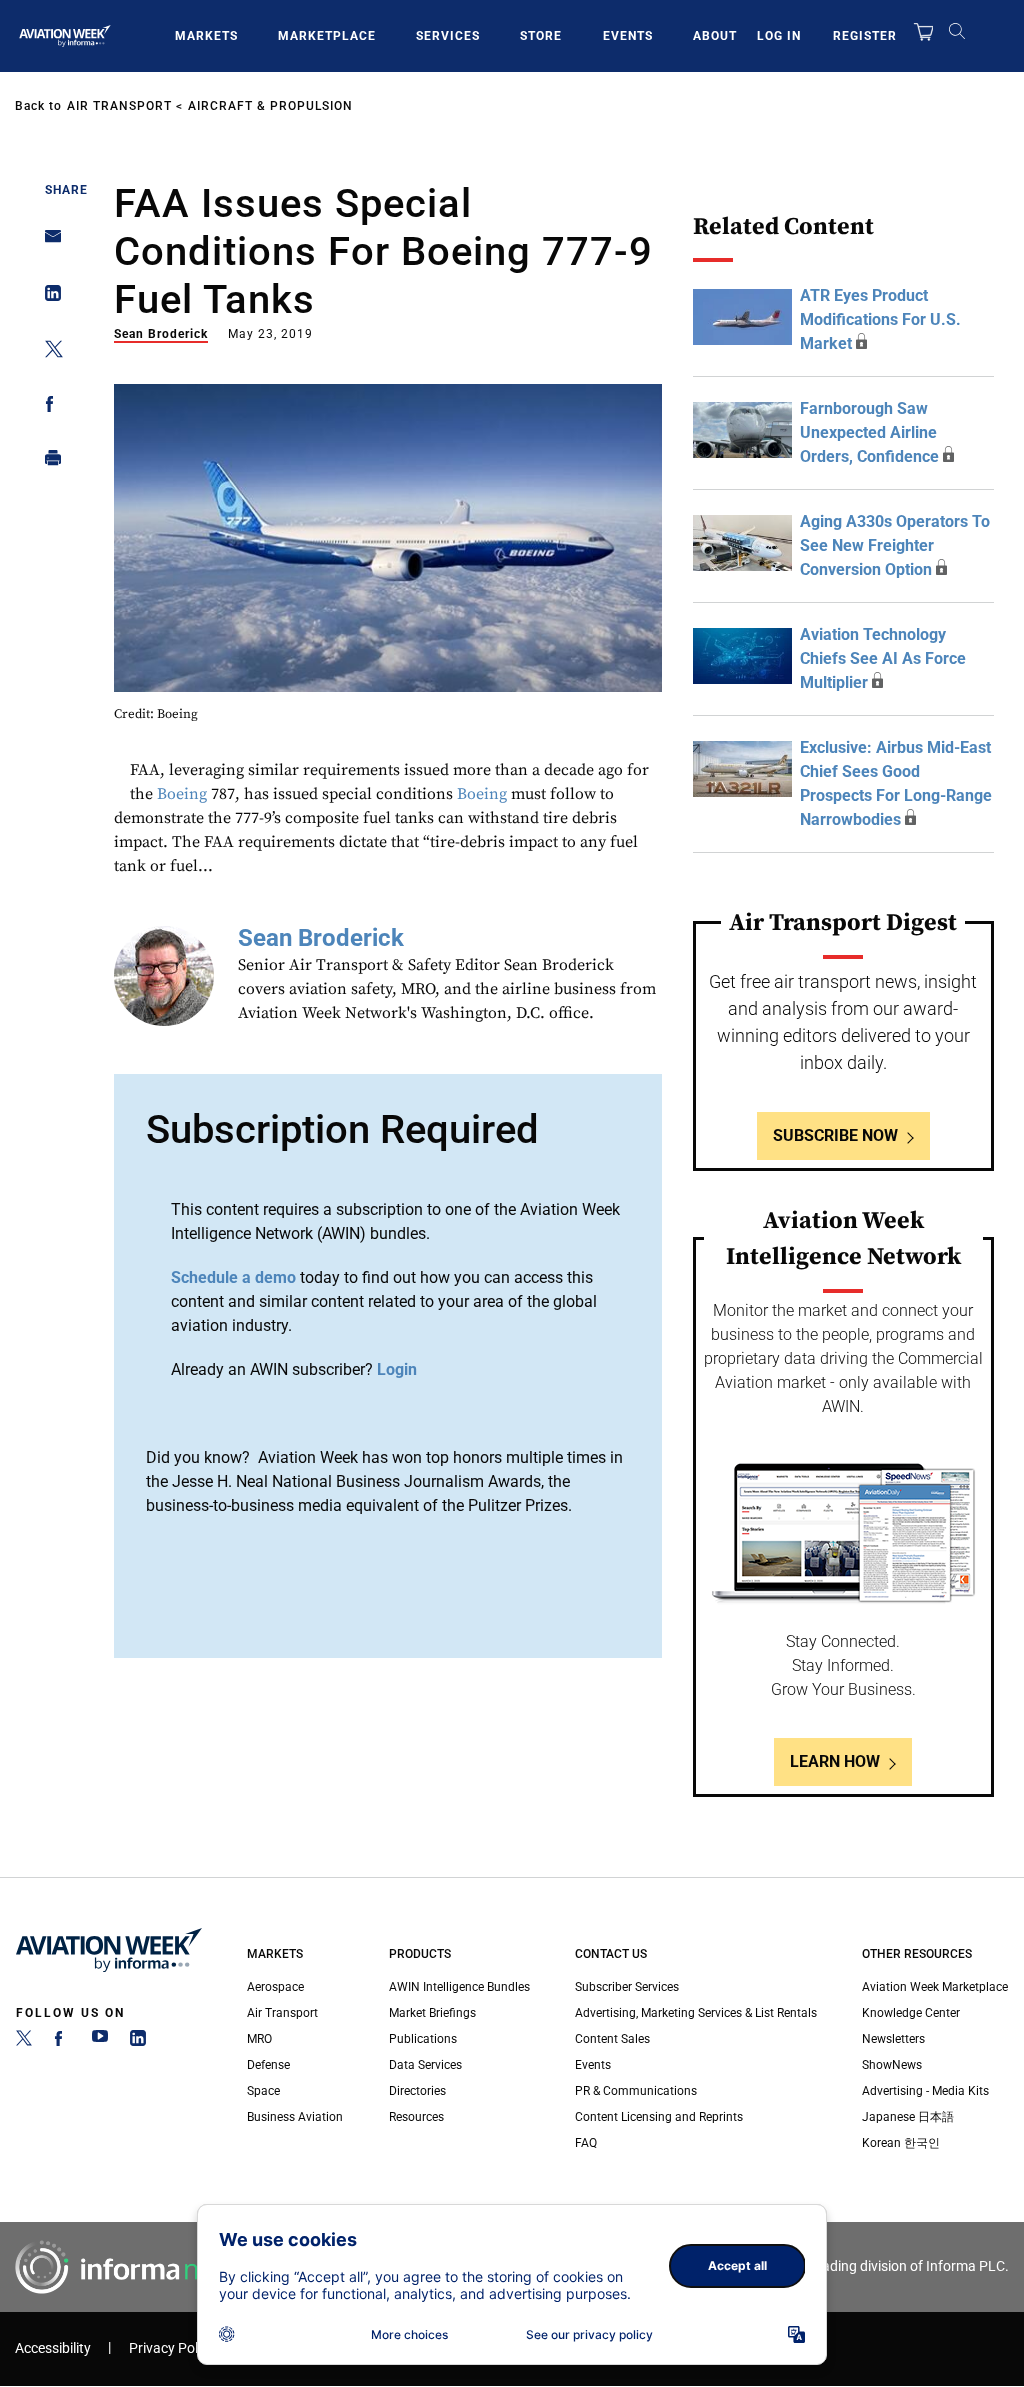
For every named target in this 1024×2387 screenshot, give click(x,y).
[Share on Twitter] (47, 352)
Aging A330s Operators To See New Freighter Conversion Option (895, 545)
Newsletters (893, 2039)
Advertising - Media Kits (925, 2091)
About (715, 36)
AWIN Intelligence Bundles (459, 1987)
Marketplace (327, 36)
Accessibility (53, 2348)
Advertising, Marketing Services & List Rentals (696, 2013)
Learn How (835, 1761)
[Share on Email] (47, 242)
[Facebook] (62, 2042)
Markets (206, 36)
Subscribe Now (835, 1135)
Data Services (425, 2065)
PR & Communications (636, 2091)
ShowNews (892, 2065)
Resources (416, 2117)
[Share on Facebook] (47, 407)
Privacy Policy (172, 2348)
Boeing (182, 794)
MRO (259, 2039)
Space (263, 2091)
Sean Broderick (161, 334)
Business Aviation (295, 2117)
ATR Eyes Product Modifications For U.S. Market (880, 319)
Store (541, 36)
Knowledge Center (911, 2013)
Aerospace (275, 1987)
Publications (423, 2039)
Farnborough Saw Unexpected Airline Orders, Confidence (869, 432)
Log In (779, 36)
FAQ (586, 2143)
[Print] (47, 462)
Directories (417, 2091)
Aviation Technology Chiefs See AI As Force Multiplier (883, 658)
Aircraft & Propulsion (270, 106)
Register (865, 36)
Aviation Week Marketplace (935, 1987)
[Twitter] (24, 2042)
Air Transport (119, 106)
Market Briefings (432, 2013)
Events (628, 36)
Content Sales (612, 2039)
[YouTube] (100, 2042)
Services (448, 36)
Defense (268, 2065)
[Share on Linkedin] (47, 297)
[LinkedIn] (138, 2042)
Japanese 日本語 (908, 2117)
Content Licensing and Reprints (659, 2117)
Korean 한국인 (901, 2143)
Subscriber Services (627, 1987)
